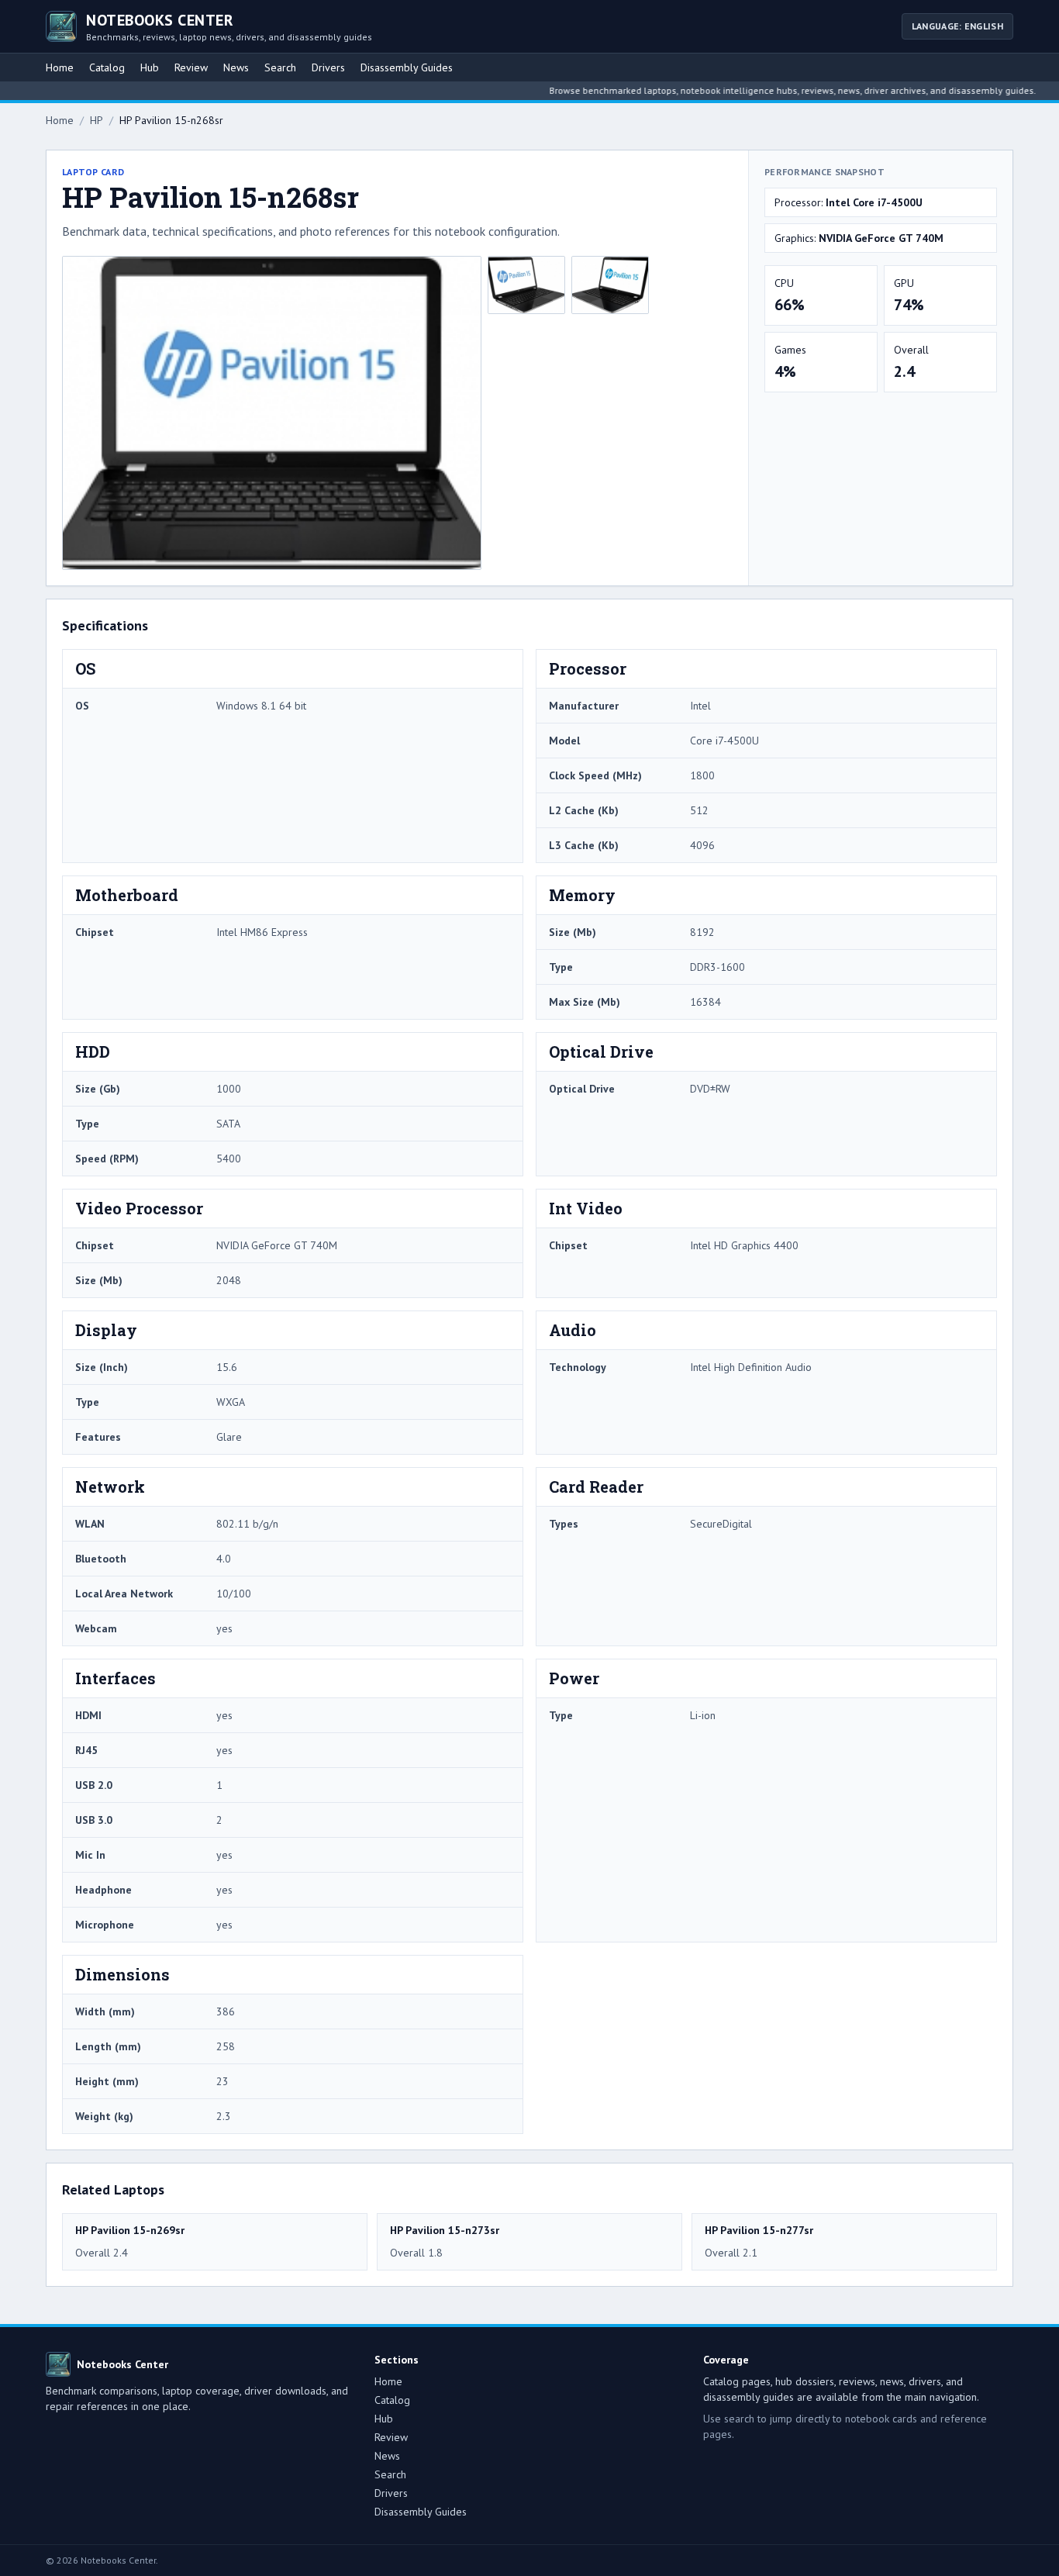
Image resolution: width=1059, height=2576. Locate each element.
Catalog (107, 67)
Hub (150, 67)
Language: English (957, 26)
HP (97, 120)
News (236, 67)
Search (280, 67)
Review (191, 67)
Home (60, 67)
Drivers (328, 67)
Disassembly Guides (407, 67)
